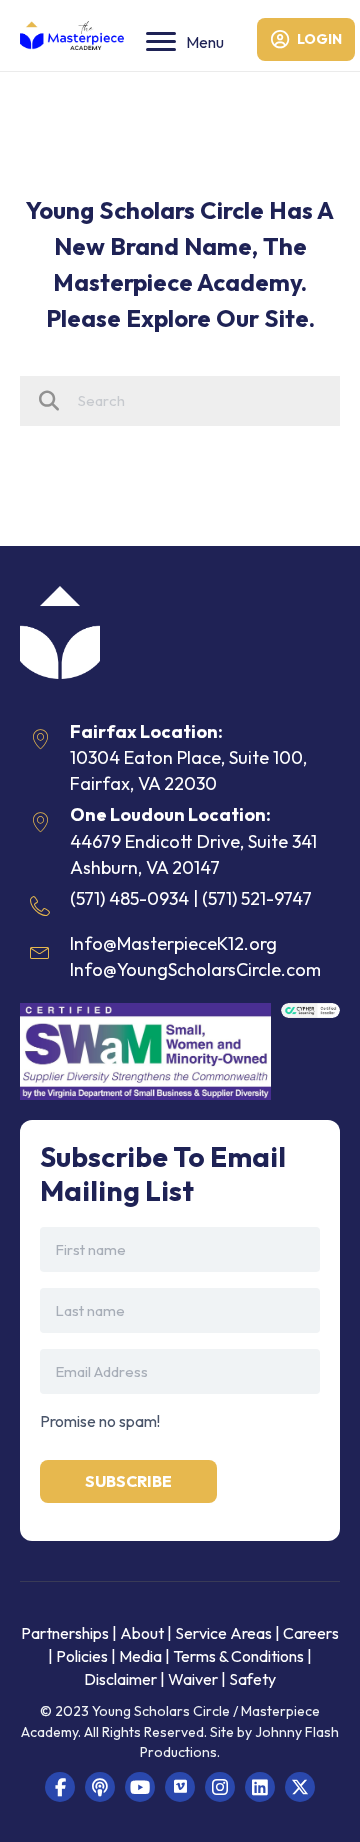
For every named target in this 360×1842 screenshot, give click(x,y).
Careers (311, 1633)
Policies (82, 1656)
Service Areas (223, 1633)
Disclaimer (122, 1679)
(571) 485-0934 (129, 898)
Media (140, 1656)
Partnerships (66, 1633)
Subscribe (128, 1481)
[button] (60, 1787)
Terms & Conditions (238, 1656)
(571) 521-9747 (257, 898)
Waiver (193, 1679)
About (142, 1633)
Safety (252, 1679)
